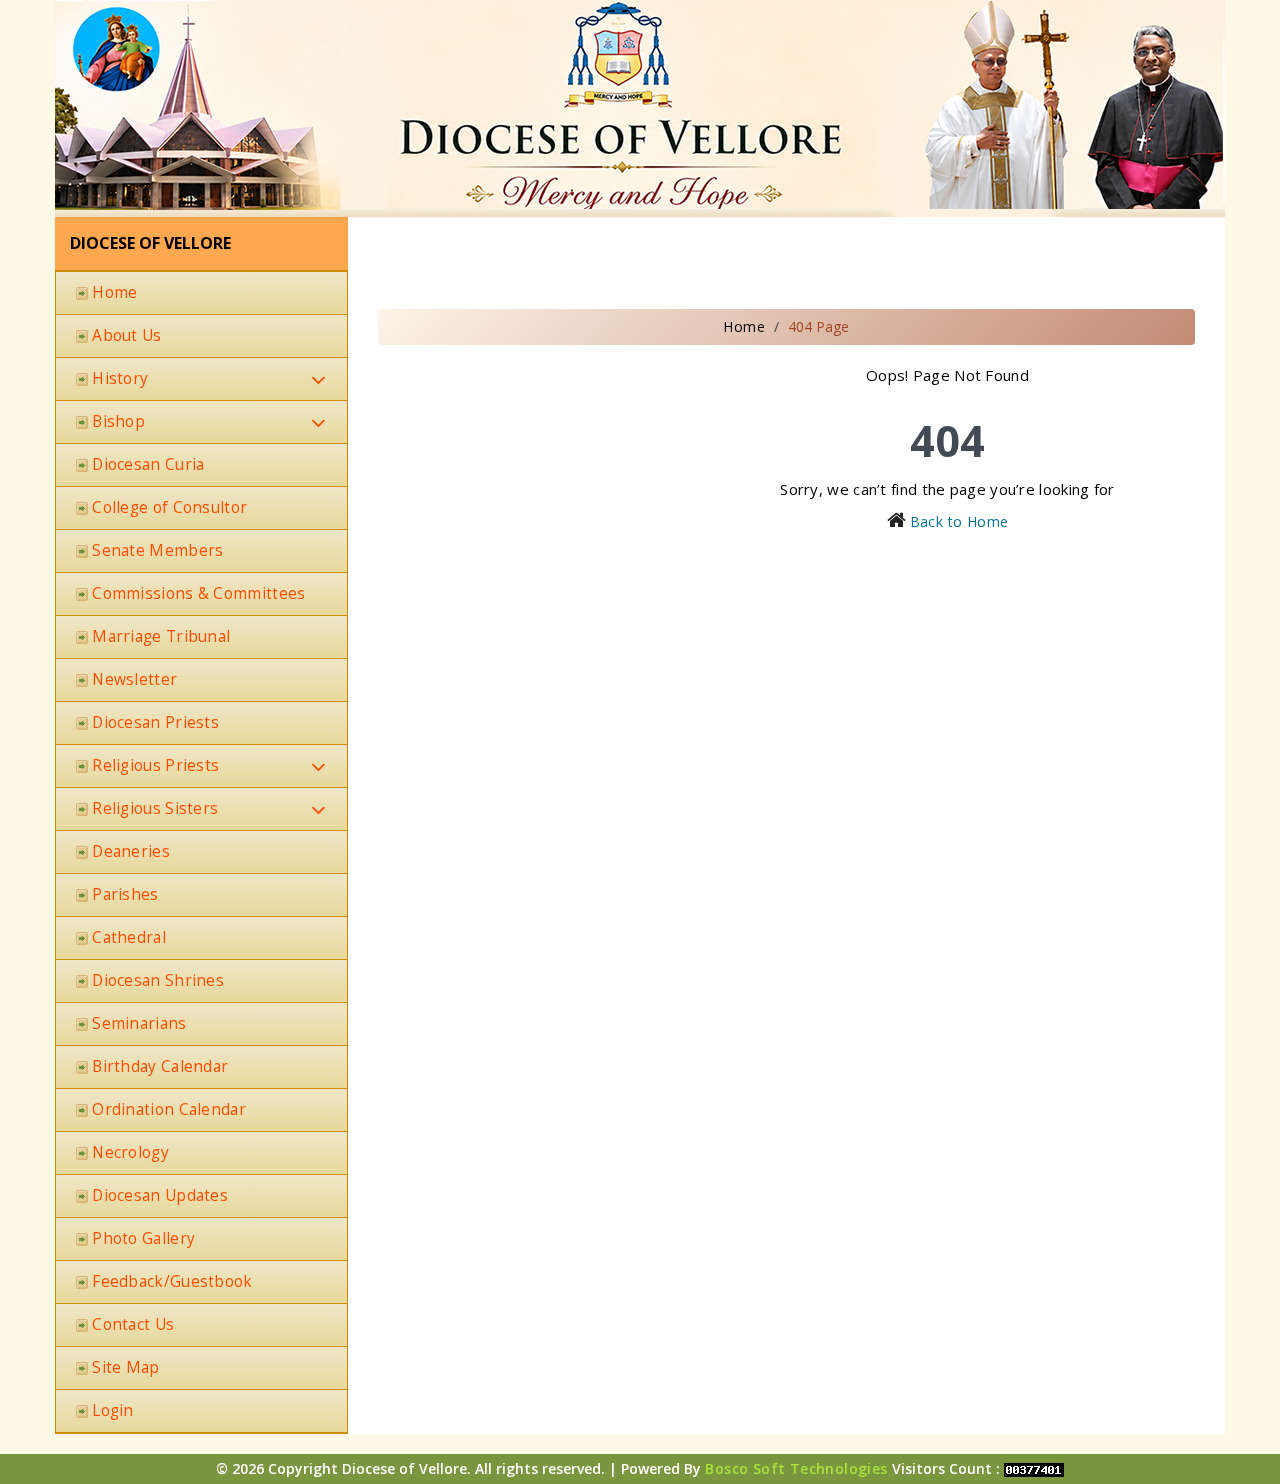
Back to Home (959, 521)
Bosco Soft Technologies (796, 1468)
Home (744, 326)
